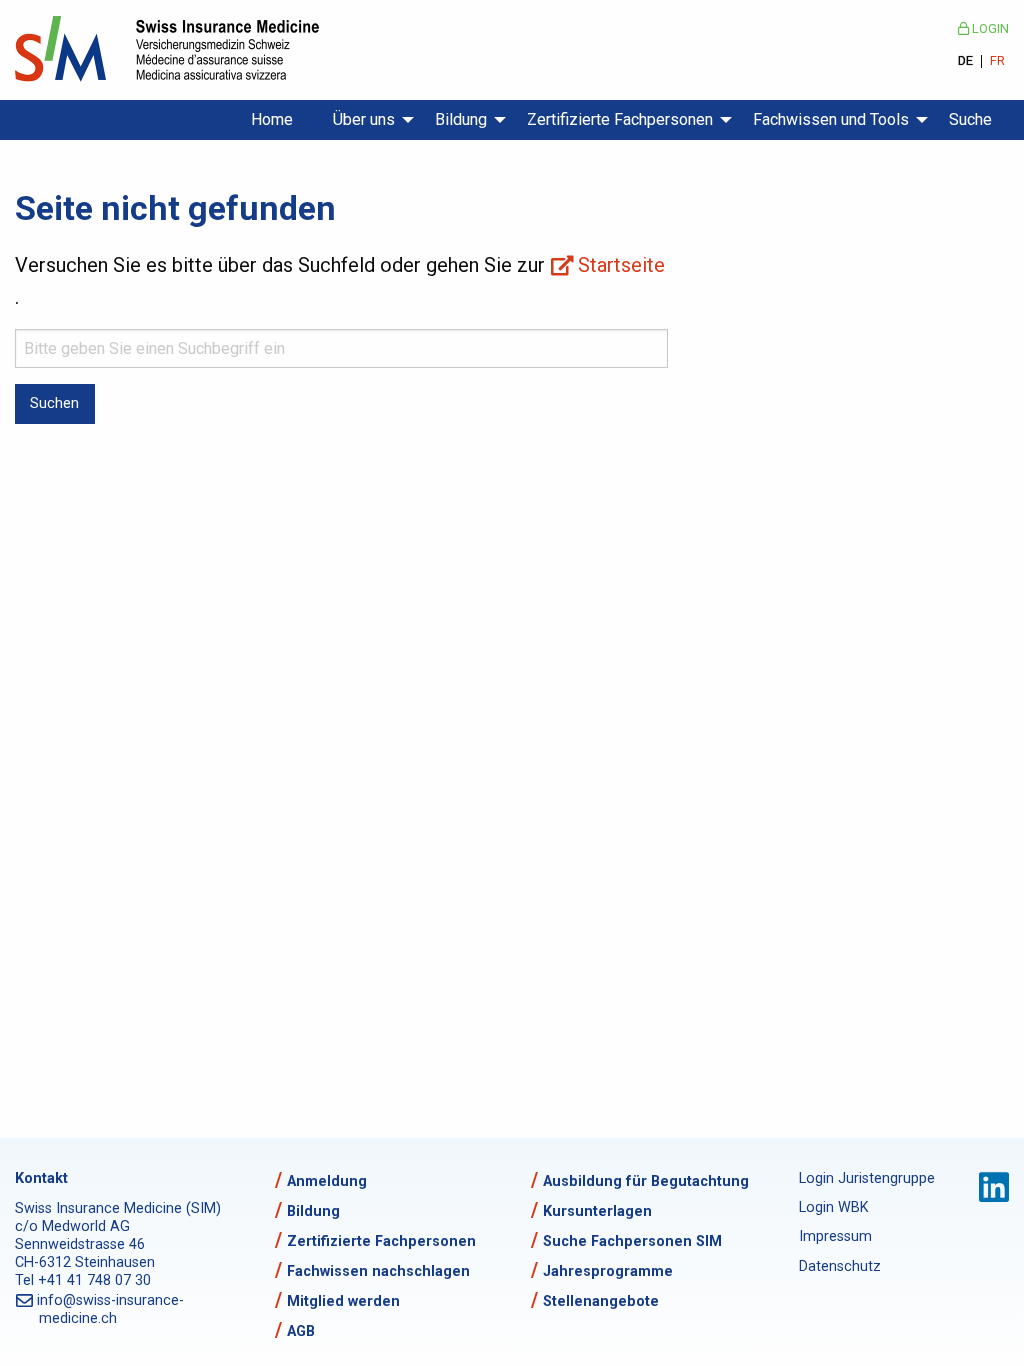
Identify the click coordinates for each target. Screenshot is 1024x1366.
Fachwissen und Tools (831, 119)
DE (965, 61)
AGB (301, 1331)
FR (997, 61)
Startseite (621, 265)
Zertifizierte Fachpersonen (620, 119)
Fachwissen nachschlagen (378, 1271)
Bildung (461, 119)
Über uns (364, 119)
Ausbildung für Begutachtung (646, 1181)
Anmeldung (327, 1181)
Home (272, 119)
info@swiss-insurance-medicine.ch (111, 1309)
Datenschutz (840, 1266)
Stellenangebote (601, 1301)
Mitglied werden (343, 1301)
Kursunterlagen (597, 1211)
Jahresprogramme (608, 1271)
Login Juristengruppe (861, 1178)
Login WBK (834, 1207)
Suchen (54, 403)
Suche (970, 119)
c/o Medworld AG (72, 1226)
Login (989, 28)
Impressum (835, 1236)
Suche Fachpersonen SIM (632, 1241)
